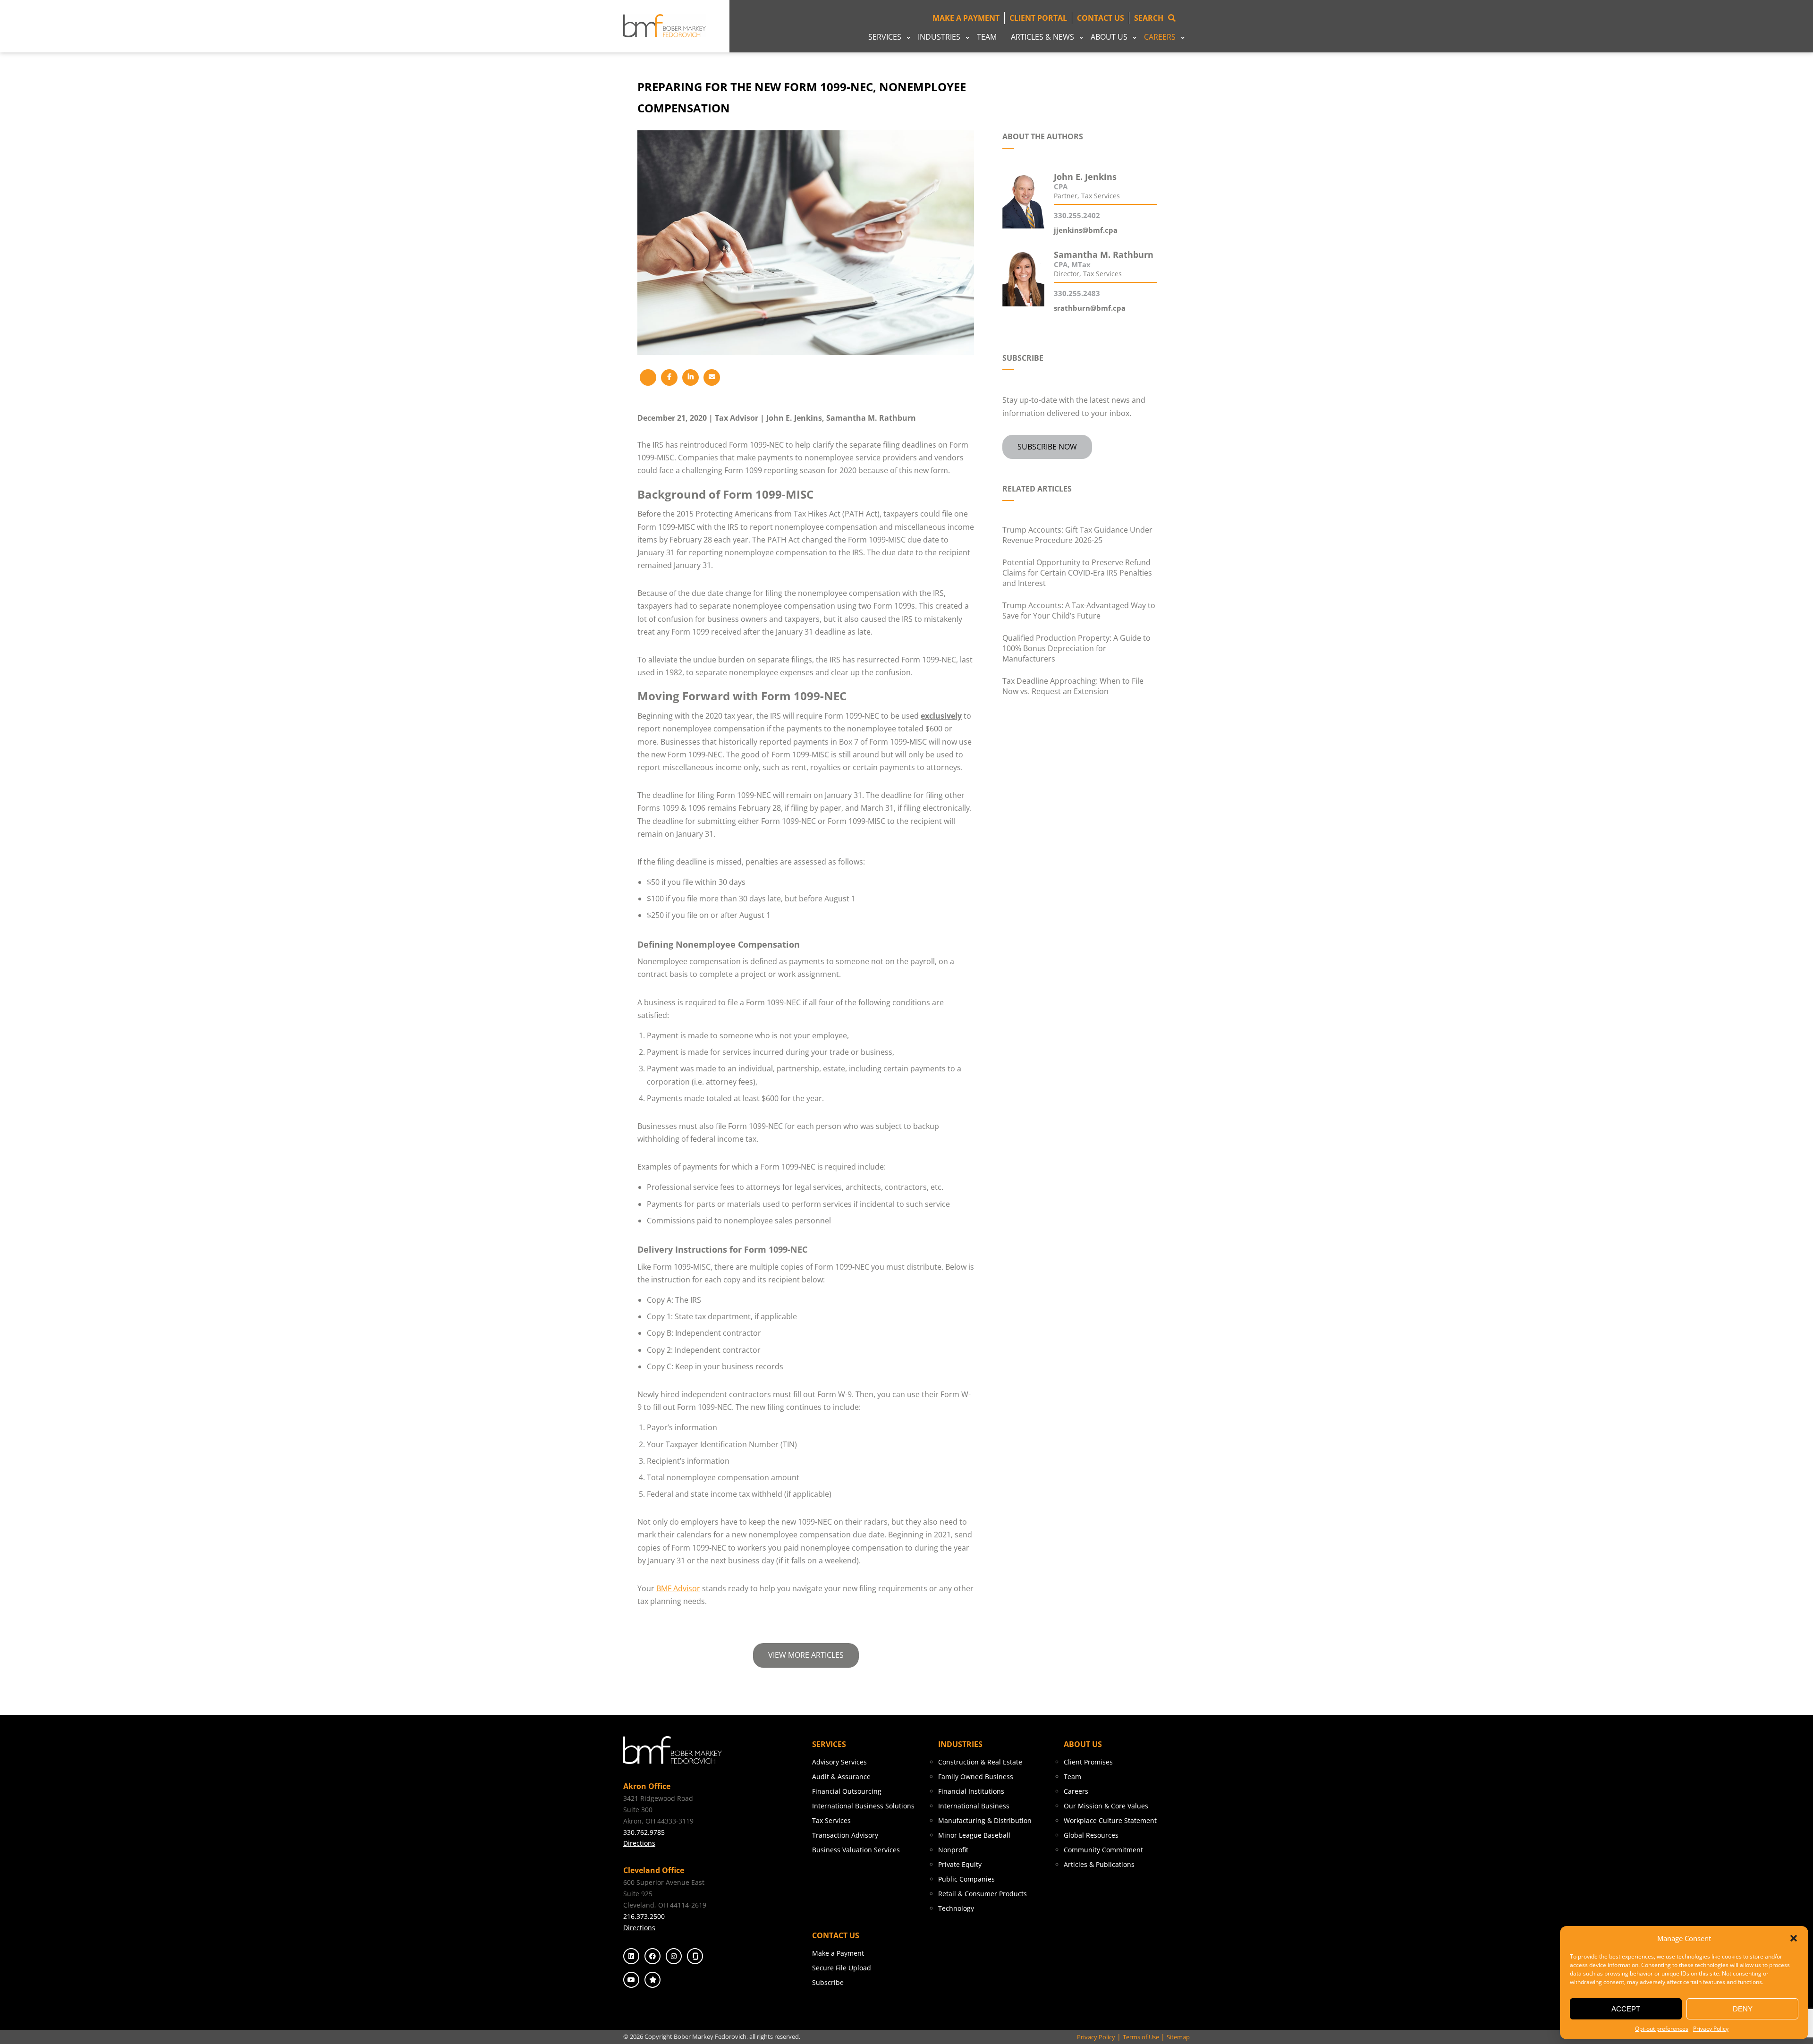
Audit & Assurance (841, 1777)
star (652, 1980)
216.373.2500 (644, 1916)
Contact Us (1101, 18)
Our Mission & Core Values (1106, 1806)
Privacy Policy (1711, 2029)
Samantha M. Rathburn (871, 418)
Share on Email (712, 377)
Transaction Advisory (845, 1835)
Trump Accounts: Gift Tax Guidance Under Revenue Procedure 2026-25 (1077, 535)
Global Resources (1091, 1835)
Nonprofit (953, 1850)
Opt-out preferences (1662, 2029)
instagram (674, 1956)
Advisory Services (839, 1762)
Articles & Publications (1099, 1864)
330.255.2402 (1077, 215)
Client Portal (1038, 18)
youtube (631, 1980)
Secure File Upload (842, 1968)
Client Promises (1088, 1762)
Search (1149, 18)
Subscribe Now (1047, 447)
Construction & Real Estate (980, 1762)
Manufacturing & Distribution (985, 1820)
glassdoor (695, 1956)
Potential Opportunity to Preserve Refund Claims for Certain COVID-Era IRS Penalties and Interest (1077, 573)
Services (885, 37)
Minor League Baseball (974, 1835)
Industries (939, 37)
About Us (1109, 37)
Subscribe (828, 1982)
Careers (1160, 37)
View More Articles (806, 1655)
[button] (1794, 1938)
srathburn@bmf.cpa (1090, 308)
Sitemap (1178, 2037)
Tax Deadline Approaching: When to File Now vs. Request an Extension (1073, 686)
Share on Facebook (669, 377)
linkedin (631, 1956)
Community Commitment (1103, 1850)
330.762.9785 (644, 1832)
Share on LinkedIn (690, 377)
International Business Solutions (863, 1806)
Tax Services (831, 1820)
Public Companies (966, 1879)
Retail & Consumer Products (983, 1894)
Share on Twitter (648, 377)
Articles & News (1042, 37)
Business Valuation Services (856, 1850)
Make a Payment (966, 18)
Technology (956, 1908)
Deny (1743, 2009)
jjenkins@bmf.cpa (1086, 230)
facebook (652, 1956)
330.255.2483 (1077, 293)
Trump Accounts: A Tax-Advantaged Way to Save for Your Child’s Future (1079, 611)
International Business (974, 1806)
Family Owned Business (976, 1777)
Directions (639, 1843)
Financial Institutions (971, 1791)
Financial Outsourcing (847, 1791)
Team (987, 37)
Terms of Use (1141, 2037)
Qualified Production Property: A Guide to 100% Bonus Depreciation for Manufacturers (1076, 648)
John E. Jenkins (794, 418)
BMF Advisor (678, 1588)
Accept (1626, 2009)
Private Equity (960, 1864)
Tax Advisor (737, 418)
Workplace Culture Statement (1110, 1820)
